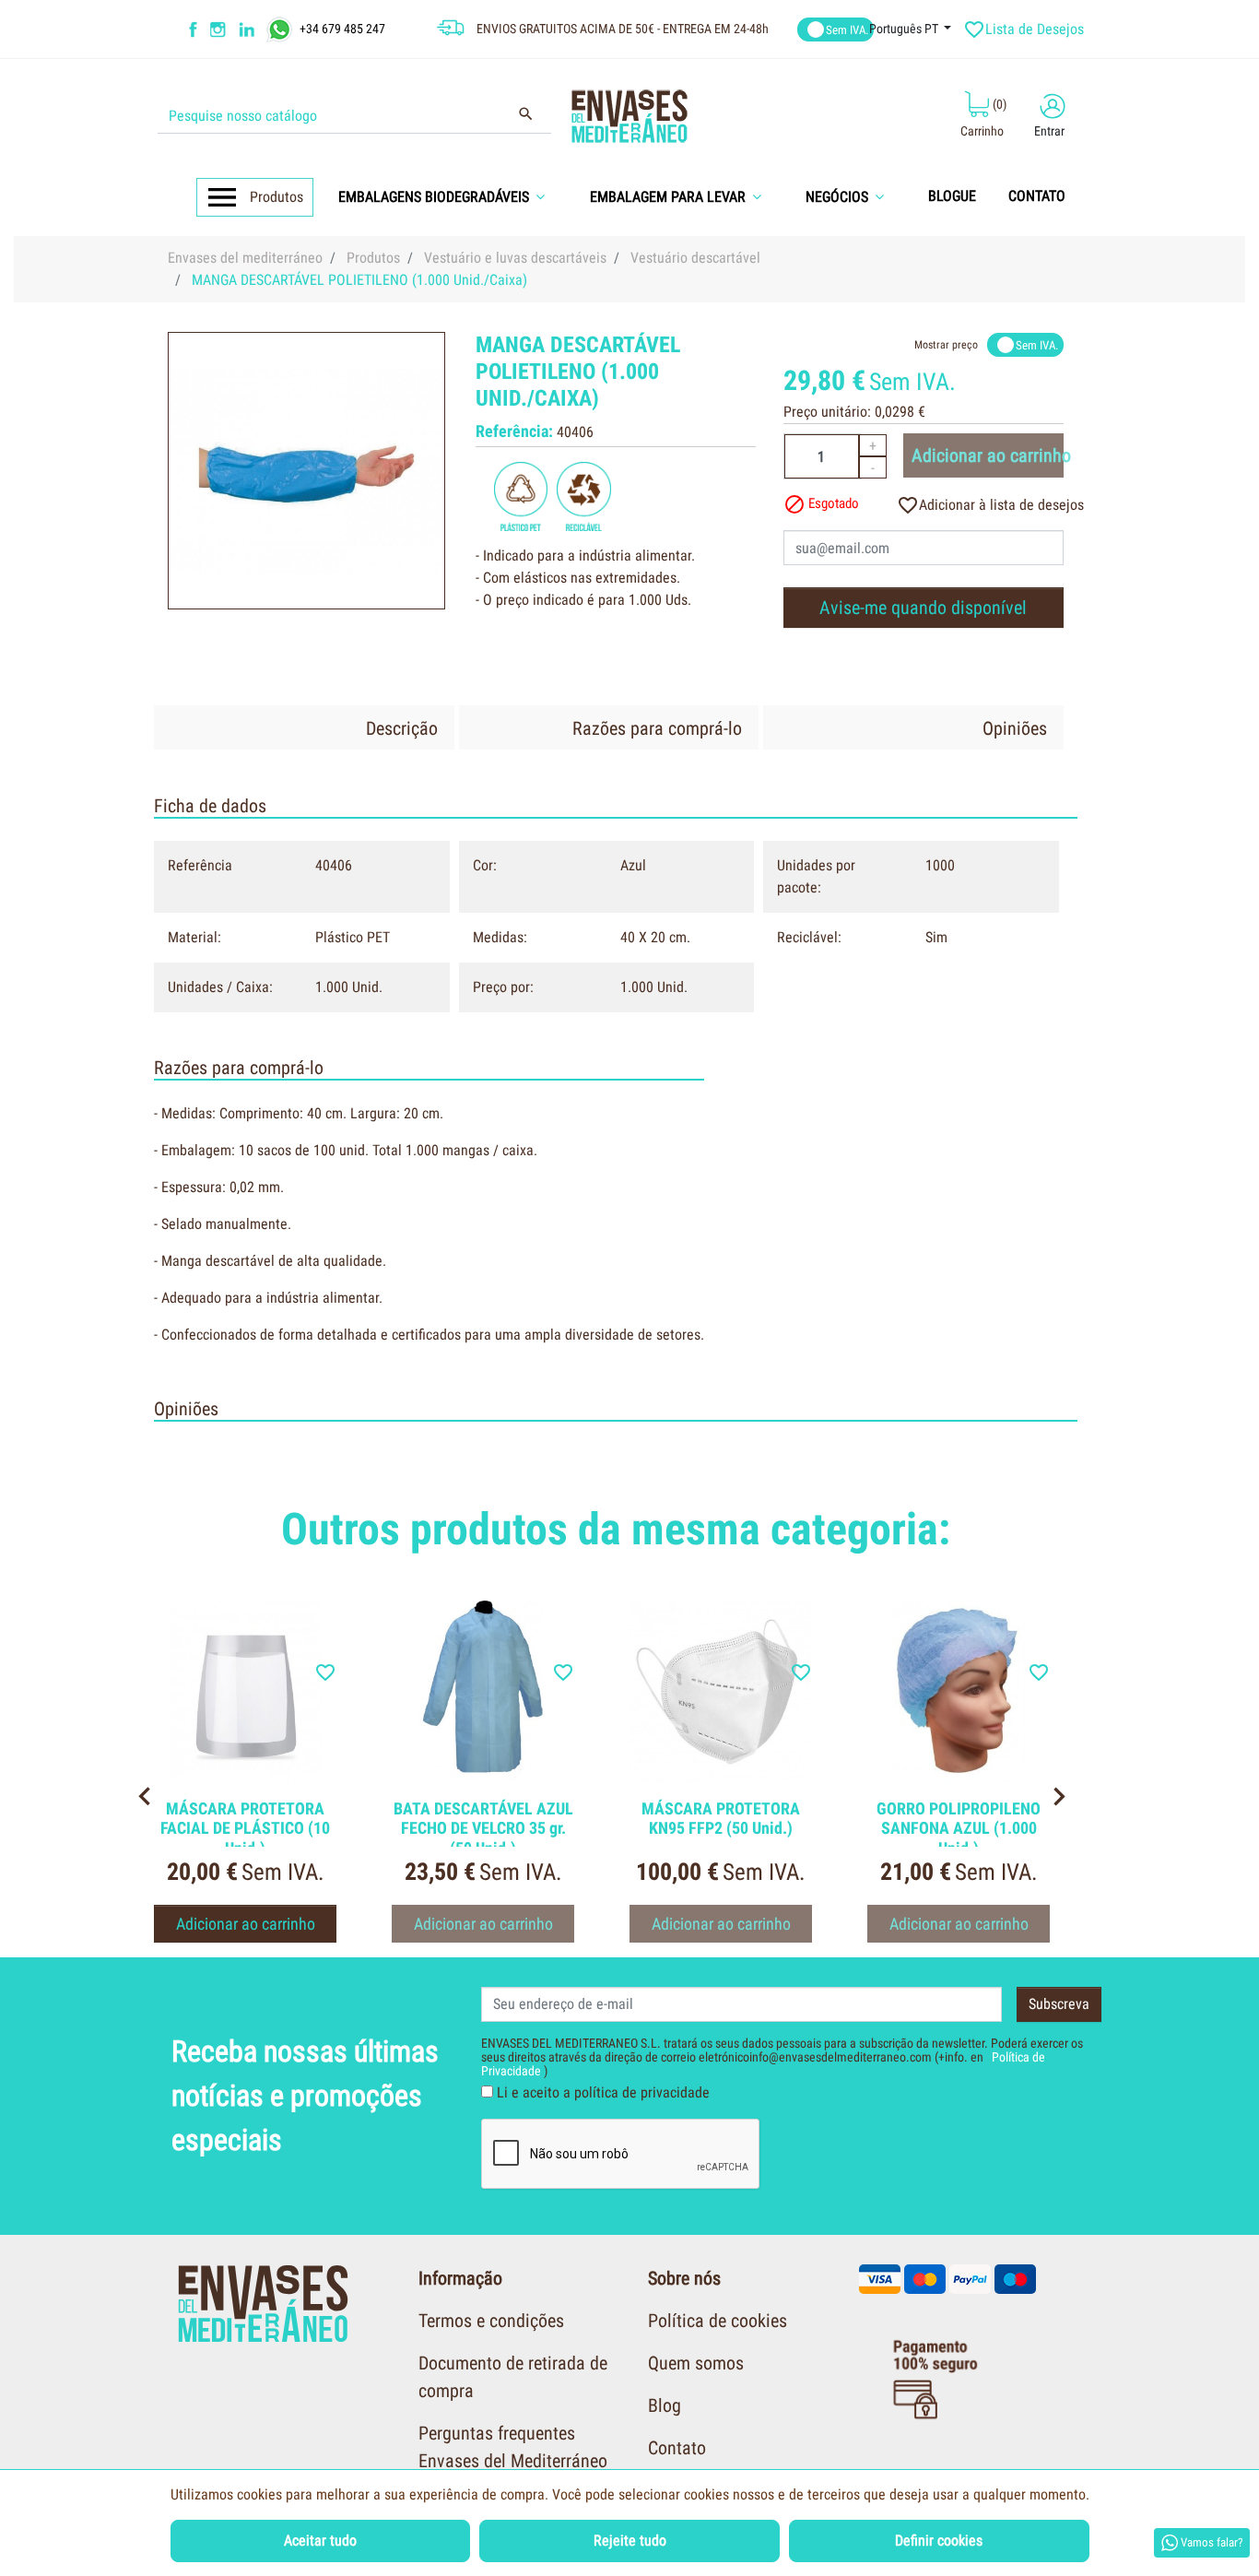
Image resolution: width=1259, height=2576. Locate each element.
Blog (665, 2405)
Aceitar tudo (320, 2541)
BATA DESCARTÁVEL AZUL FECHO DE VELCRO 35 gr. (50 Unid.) (483, 1828)
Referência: (514, 431)
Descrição (402, 728)
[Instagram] (220, 30)
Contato (677, 2448)
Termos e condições (491, 2321)
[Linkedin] (259, 30)
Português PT (905, 29)
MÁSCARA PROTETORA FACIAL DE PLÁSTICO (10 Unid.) (245, 1828)
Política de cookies (718, 2321)
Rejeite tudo (630, 2541)
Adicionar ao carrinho (988, 455)
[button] (448, 197)
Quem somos (696, 2363)
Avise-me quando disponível (923, 608)
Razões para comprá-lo (657, 728)
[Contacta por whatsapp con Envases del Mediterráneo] (282, 28)
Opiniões (1015, 728)
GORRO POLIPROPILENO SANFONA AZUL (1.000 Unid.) (959, 1828)
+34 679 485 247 (342, 28)
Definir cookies (939, 2541)
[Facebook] (194, 30)
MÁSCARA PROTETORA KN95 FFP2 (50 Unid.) (721, 1819)
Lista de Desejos (1025, 30)
